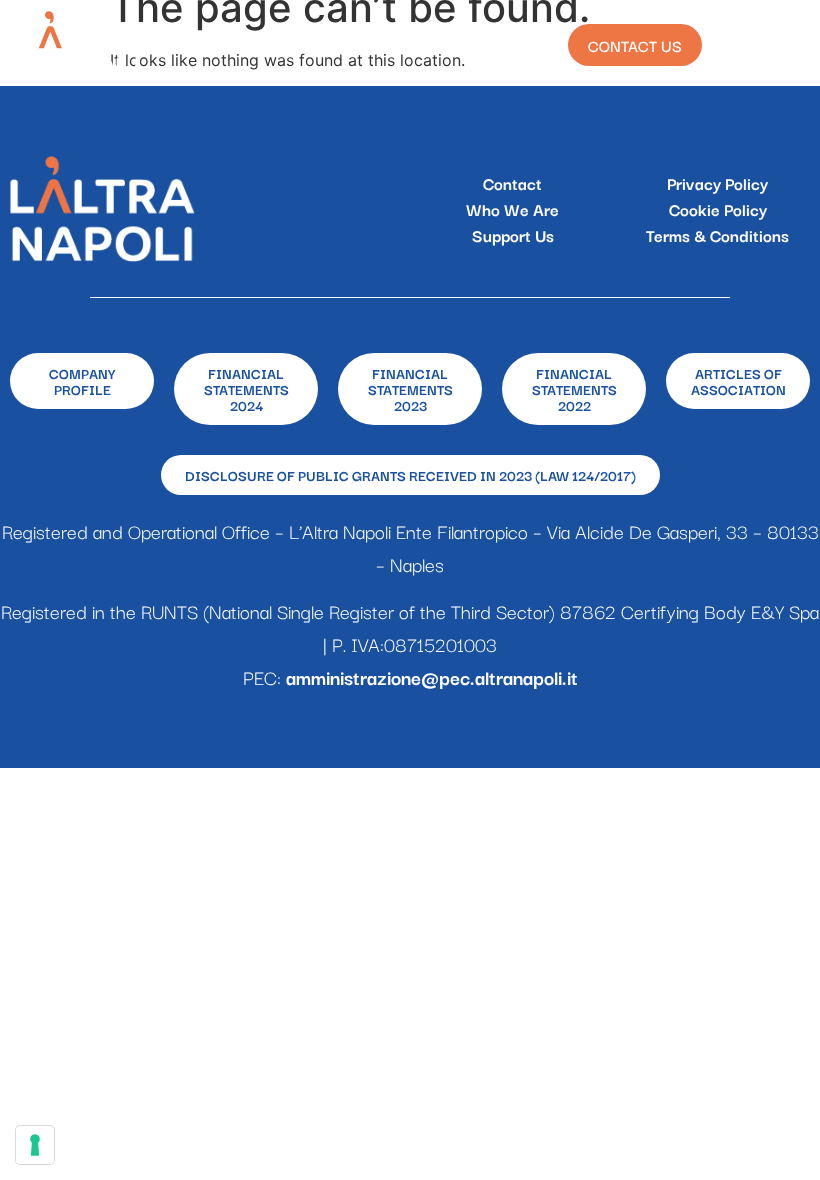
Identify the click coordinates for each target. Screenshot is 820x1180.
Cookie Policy (718, 209)
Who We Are (512, 209)
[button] (782, 45)
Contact (512, 183)
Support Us (513, 235)
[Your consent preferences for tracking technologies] (35, 1145)
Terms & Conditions (717, 235)
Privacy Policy (717, 183)
